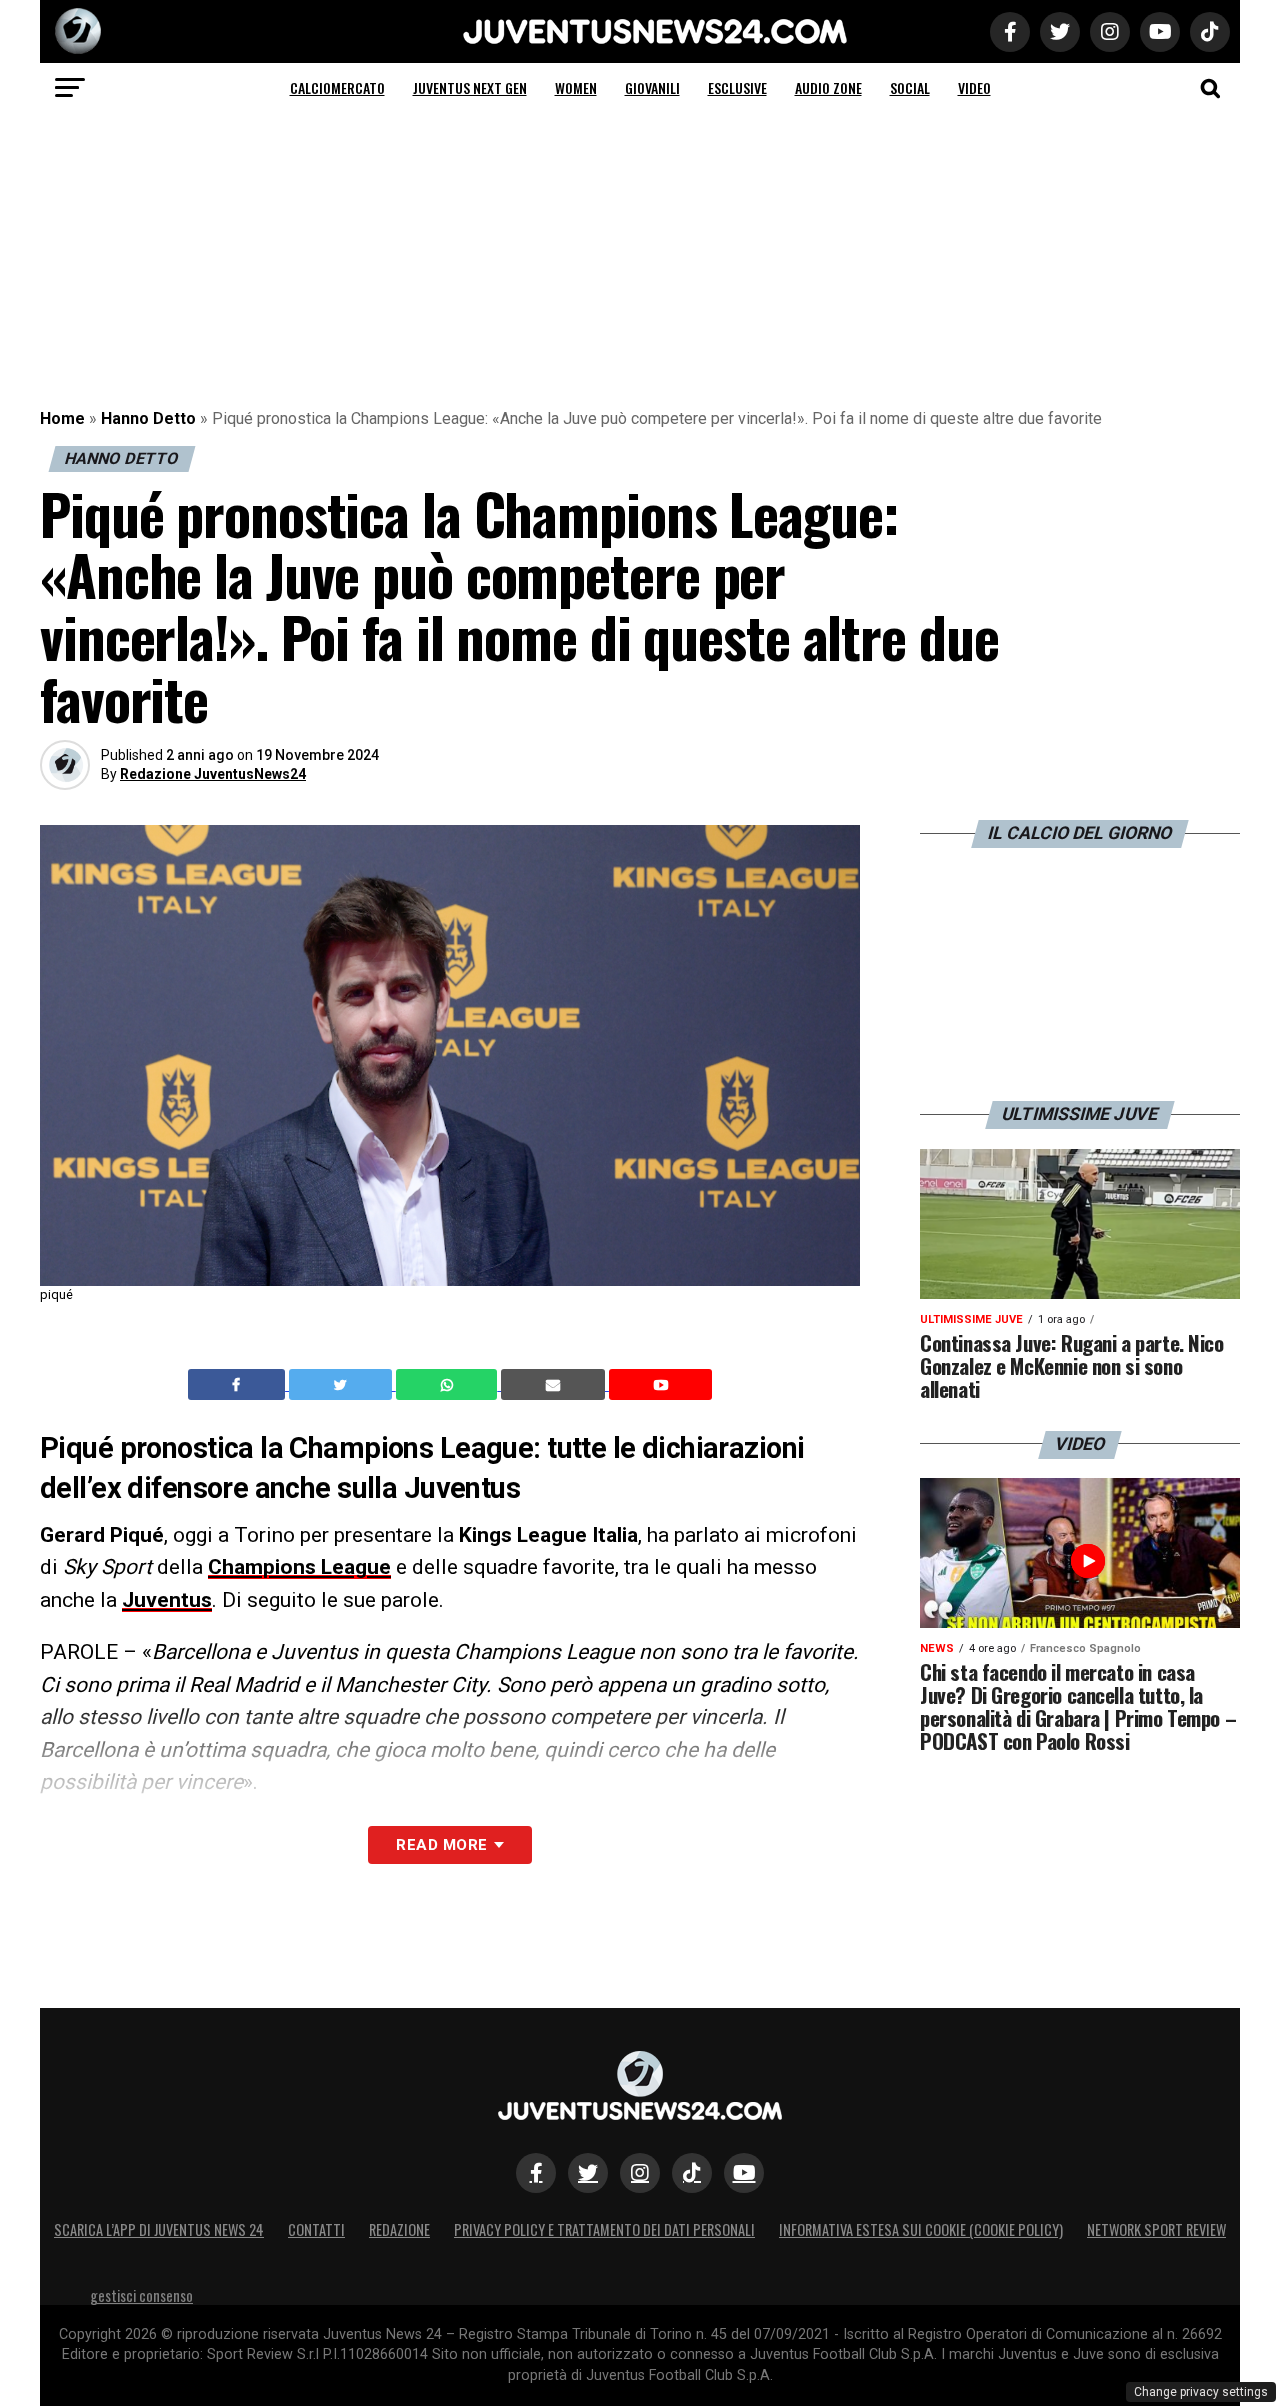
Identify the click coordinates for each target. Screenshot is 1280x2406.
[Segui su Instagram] (640, 2173)
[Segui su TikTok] (692, 2173)
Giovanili (652, 87)
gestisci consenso (141, 2295)
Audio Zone (828, 87)
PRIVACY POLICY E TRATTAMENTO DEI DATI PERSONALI (604, 2229)
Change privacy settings (1201, 2392)
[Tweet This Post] (342, 1385)
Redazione (399, 2229)
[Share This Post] (449, 1385)
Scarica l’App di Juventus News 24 (159, 2229)
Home (62, 418)
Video (974, 87)
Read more (441, 1845)
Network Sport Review (1156, 2229)
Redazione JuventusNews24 (213, 774)
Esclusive (737, 87)
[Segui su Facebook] (536, 2173)
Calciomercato (337, 87)
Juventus (167, 1600)
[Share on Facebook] (239, 1385)
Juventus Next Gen (470, 87)
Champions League (299, 1567)
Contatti (316, 2229)
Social (910, 87)
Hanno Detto (148, 418)
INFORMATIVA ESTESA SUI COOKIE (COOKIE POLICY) (921, 2229)
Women (576, 87)
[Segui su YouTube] (744, 2173)
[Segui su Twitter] (588, 2173)
